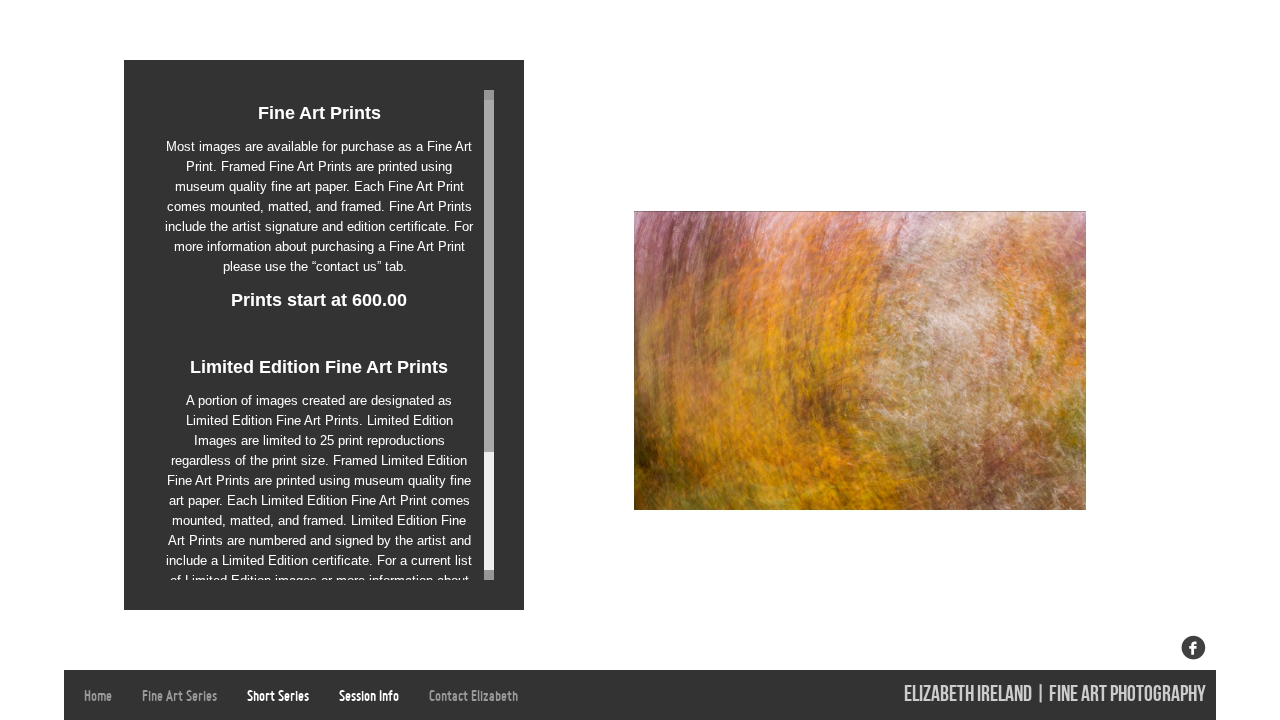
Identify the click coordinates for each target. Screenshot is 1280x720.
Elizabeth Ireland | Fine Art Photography (1055, 695)
